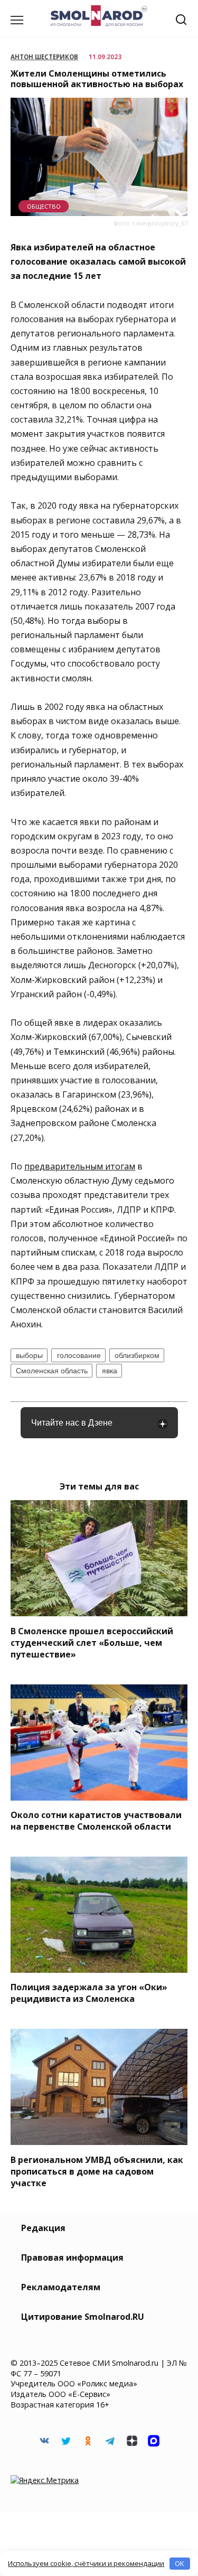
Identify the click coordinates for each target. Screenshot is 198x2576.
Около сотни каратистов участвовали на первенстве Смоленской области (96, 1821)
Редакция (43, 2228)
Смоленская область (52, 1371)
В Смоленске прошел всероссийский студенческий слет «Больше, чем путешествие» (92, 1642)
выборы (29, 1355)
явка (110, 1371)
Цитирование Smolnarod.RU (83, 2317)
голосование (79, 1355)
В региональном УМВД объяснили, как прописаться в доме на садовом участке (97, 2171)
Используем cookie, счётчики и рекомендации (86, 2563)
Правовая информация (72, 2257)
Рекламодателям (61, 2287)
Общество (44, 206)
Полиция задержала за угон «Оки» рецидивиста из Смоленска (89, 1993)
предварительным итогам (80, 1166)
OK (180, 2563)
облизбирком (137, 1355)
